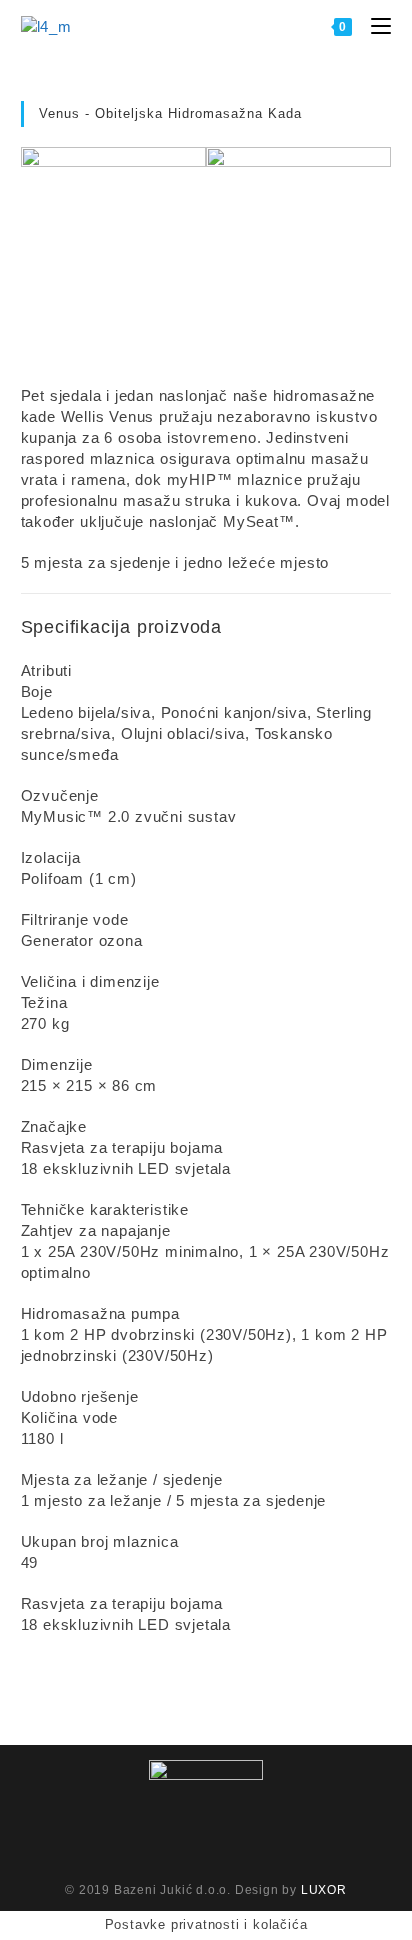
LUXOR (324, 1890)
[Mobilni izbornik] (373, 25)
